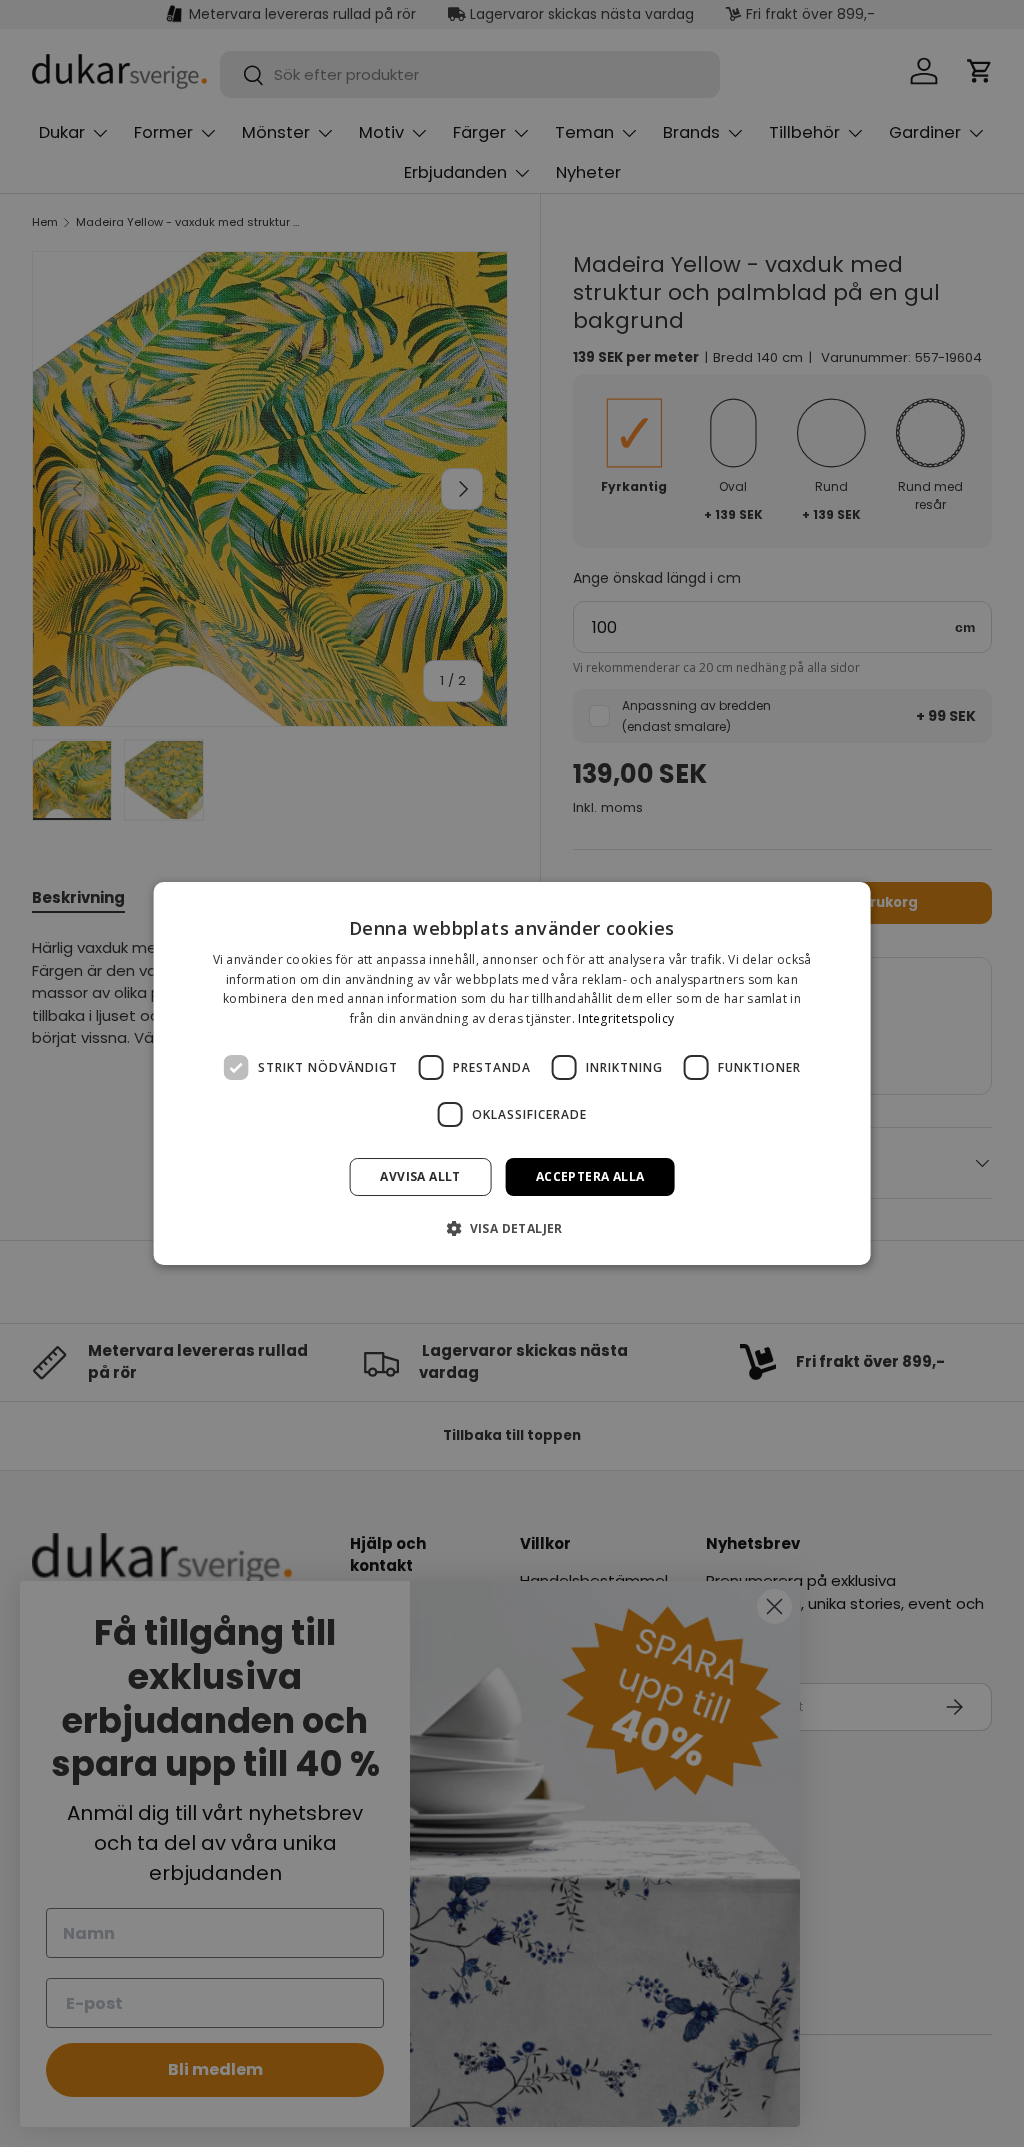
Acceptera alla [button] (590, 1176)
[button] (512, 1228)
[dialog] (512, 1074)
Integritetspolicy (626, 1018)
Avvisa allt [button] (420, 1176)
